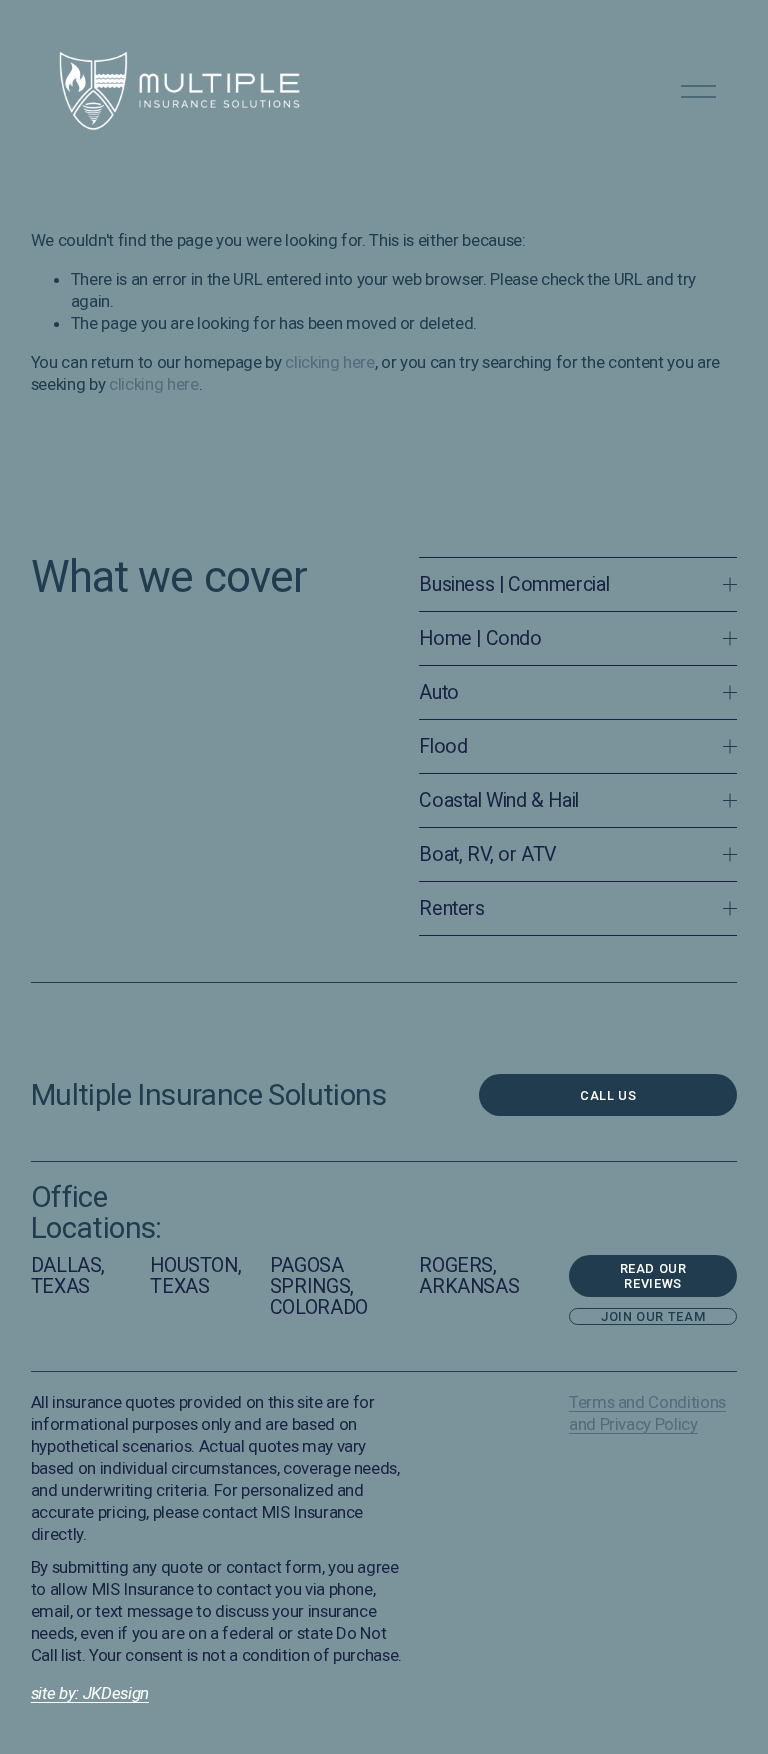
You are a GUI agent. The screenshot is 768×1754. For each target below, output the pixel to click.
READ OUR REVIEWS (653, 1276)
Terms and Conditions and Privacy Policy (647, 1413)
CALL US (608, 1095)
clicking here (330, 362)
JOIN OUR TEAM (653, 1316)
